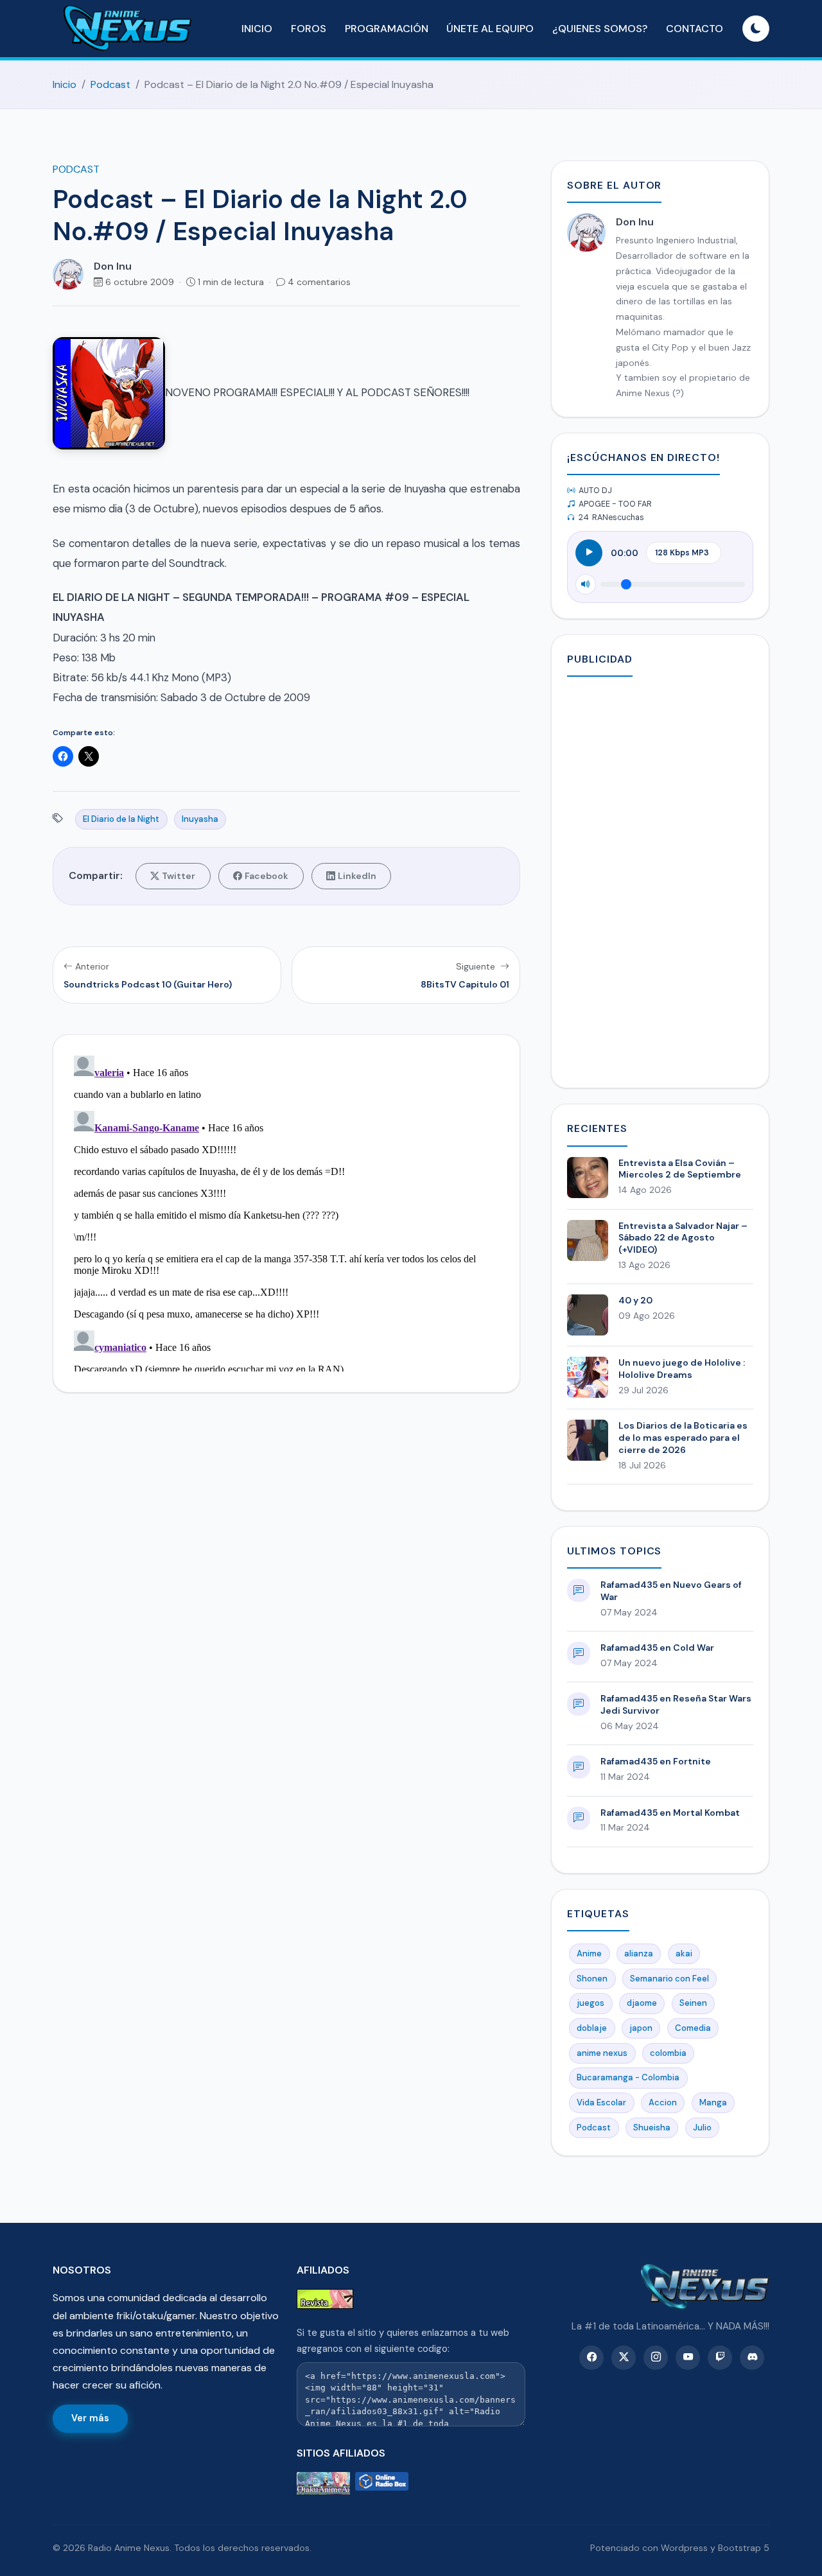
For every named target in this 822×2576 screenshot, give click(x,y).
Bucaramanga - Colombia (628, 2077)
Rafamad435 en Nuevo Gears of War (671, 1591)
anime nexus (602, 2053)
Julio (702, 2128)
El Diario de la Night (121, 819)
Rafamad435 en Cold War (657, 1648)
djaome (642, 2003)
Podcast (110, 84)
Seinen (693, 2003)
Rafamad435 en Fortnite (656, 1761)
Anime (589, 1954)
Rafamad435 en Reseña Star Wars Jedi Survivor (676, 1704)
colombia (668, 2053)
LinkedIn (357, 876)
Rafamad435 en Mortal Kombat (670, 1813)
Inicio (257, 29)
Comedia (693, 2028)
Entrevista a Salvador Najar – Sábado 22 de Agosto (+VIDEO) (683, 1238)
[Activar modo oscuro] (756, 29)
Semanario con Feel (669, 1979)
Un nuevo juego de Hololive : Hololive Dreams (682, 1369)
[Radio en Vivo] (382, 2483)
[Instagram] (656, 2358)
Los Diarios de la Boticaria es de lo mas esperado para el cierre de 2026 (683, 1438)
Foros (309, 29)
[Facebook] (591, 2358)
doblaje (592, 2028)
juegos (590, 2003)
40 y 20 (635, 1300)
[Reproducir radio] (589, 553)
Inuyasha (200, 819)
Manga (713, 2102)
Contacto (695, 29)
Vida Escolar (601, 2102)
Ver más (90, 2418)
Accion (663, 2102)
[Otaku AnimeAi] (323, 2483)
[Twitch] (720, 2358)
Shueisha (652, 2128)
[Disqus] (286, 1211)
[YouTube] (688, 2358)
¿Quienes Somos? (600, 29)
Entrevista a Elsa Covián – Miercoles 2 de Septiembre (680, 1169)
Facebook (267, 876)
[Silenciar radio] (586, 584)
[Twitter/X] (624, 2358)
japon (641, 2028)
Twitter (179, 876)
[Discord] (752, 2358)
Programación (387, 29)
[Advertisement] (660, 880)
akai (684, 1954)
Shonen (592, 1979)
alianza (639, 1954)
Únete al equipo (490, 29)
